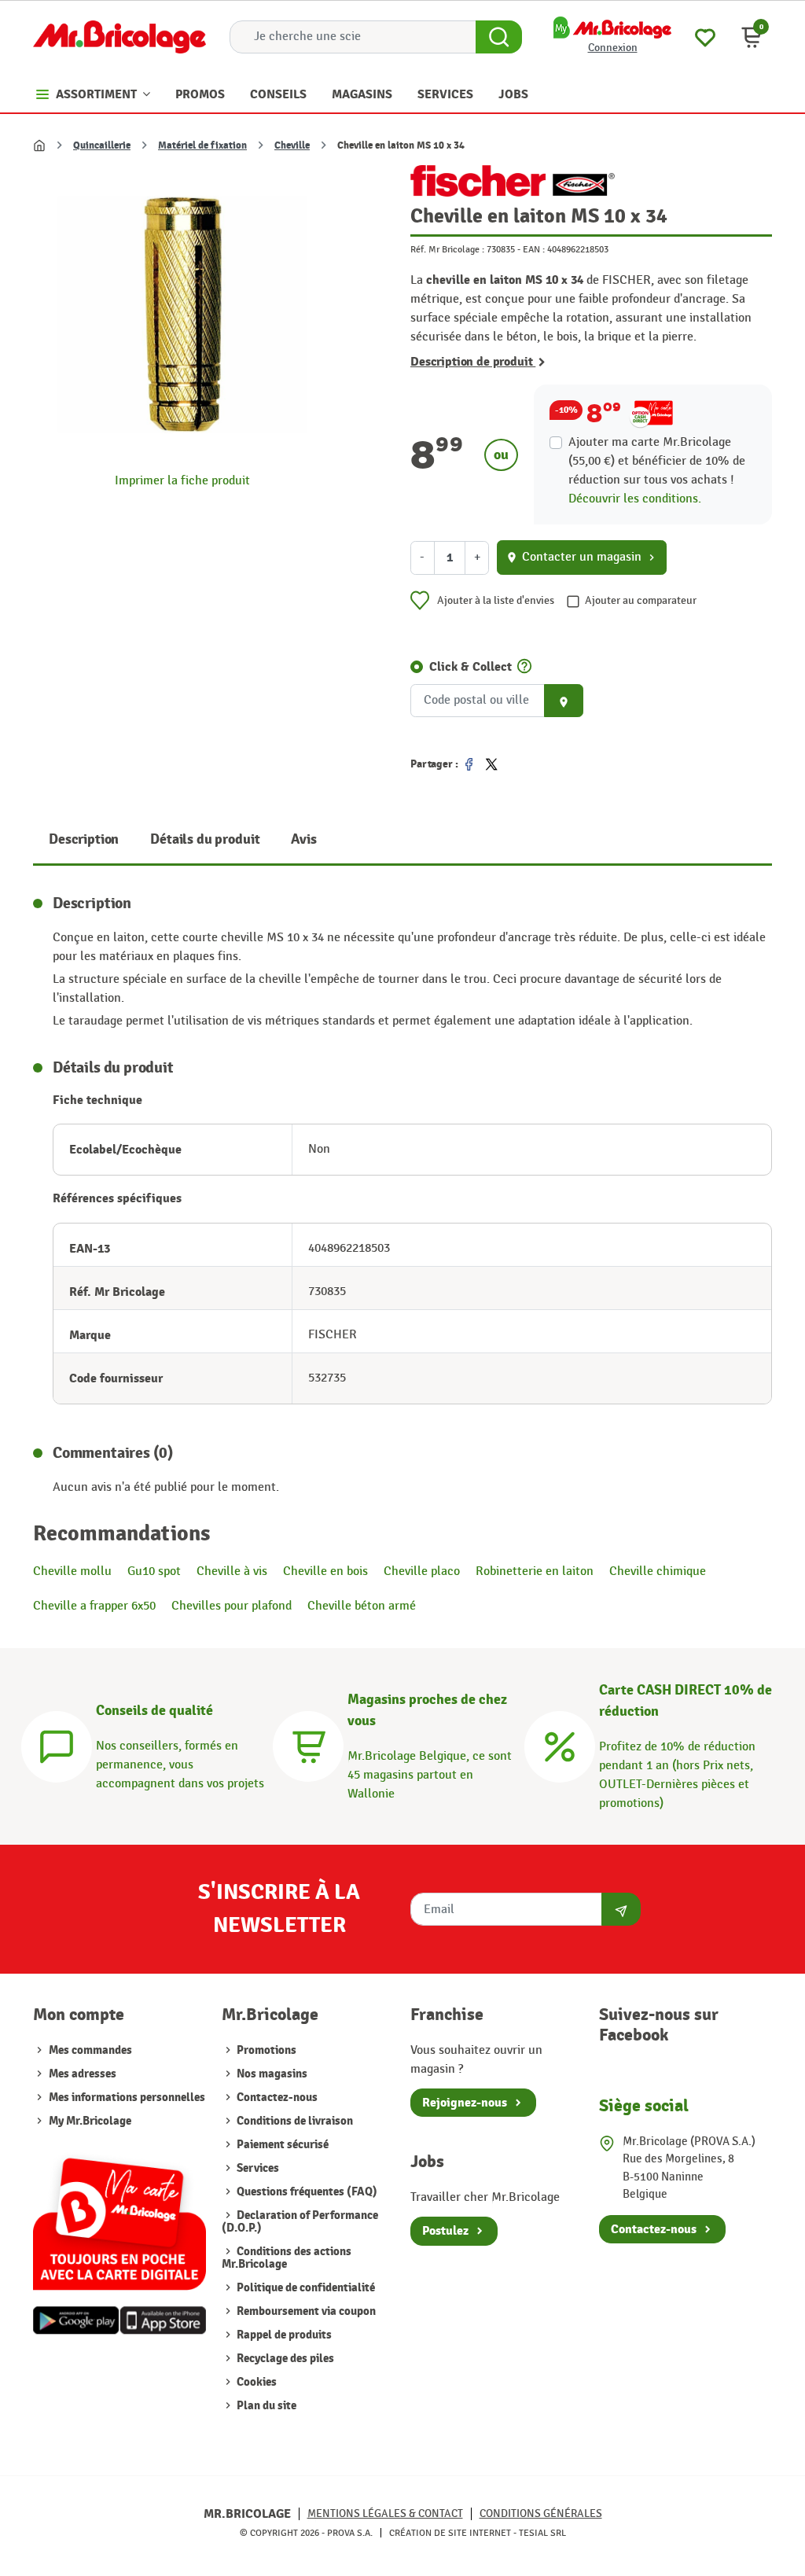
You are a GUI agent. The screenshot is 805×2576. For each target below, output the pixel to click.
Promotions (265, 2050)
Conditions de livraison (294, 2121)
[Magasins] (308, 1744)
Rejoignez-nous (465, 2103)
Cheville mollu (72, 1571)
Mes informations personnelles (127, 2098)
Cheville (292, 145)
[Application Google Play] (76, 2321)
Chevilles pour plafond (232, 1606)
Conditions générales (541, 2513)
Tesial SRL (542, 2533)
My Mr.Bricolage (90, 2121)
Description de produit (473, 362)
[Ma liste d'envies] (705, 36)
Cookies (255, 2382)
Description (84, 839)
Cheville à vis (232, 1571)
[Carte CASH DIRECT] (560, 1744)
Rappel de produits (283, 2335)
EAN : (534, 249)
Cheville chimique (658, 1571)
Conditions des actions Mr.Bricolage (287, 2258)
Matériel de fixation (202, 145)
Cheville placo (422, 1571)
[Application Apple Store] (163, 2321)
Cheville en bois (325, 1571)
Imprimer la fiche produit (182, 481)
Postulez (445, 2231)
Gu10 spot (154, 1571)
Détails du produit (205, 839)
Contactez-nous (276, 2098)
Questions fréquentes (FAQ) (306, 2192)
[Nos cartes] (119, 2217)
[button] (752, 37)
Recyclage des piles (284, 2359)
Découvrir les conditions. (635, 499)
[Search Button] (499, 37)
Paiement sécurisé (281, 2145)
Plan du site (265, 2406)
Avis (303, 839)
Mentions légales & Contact (385, 2513)
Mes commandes (90, 2050)
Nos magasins (271, 2074)
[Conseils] (57, 1744)
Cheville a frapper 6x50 (94, 1606)
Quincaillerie (102, 145)
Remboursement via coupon (305, 2311)
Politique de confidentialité (305, 2288)
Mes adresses (83, 2074)
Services (257, 2168)
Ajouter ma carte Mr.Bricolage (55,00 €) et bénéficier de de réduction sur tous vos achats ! (657, 461)
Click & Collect (471, 667)
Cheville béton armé (362, 1606)
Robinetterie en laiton (535, 1571)
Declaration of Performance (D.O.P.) (300, 2222)
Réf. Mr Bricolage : (447, 249)
